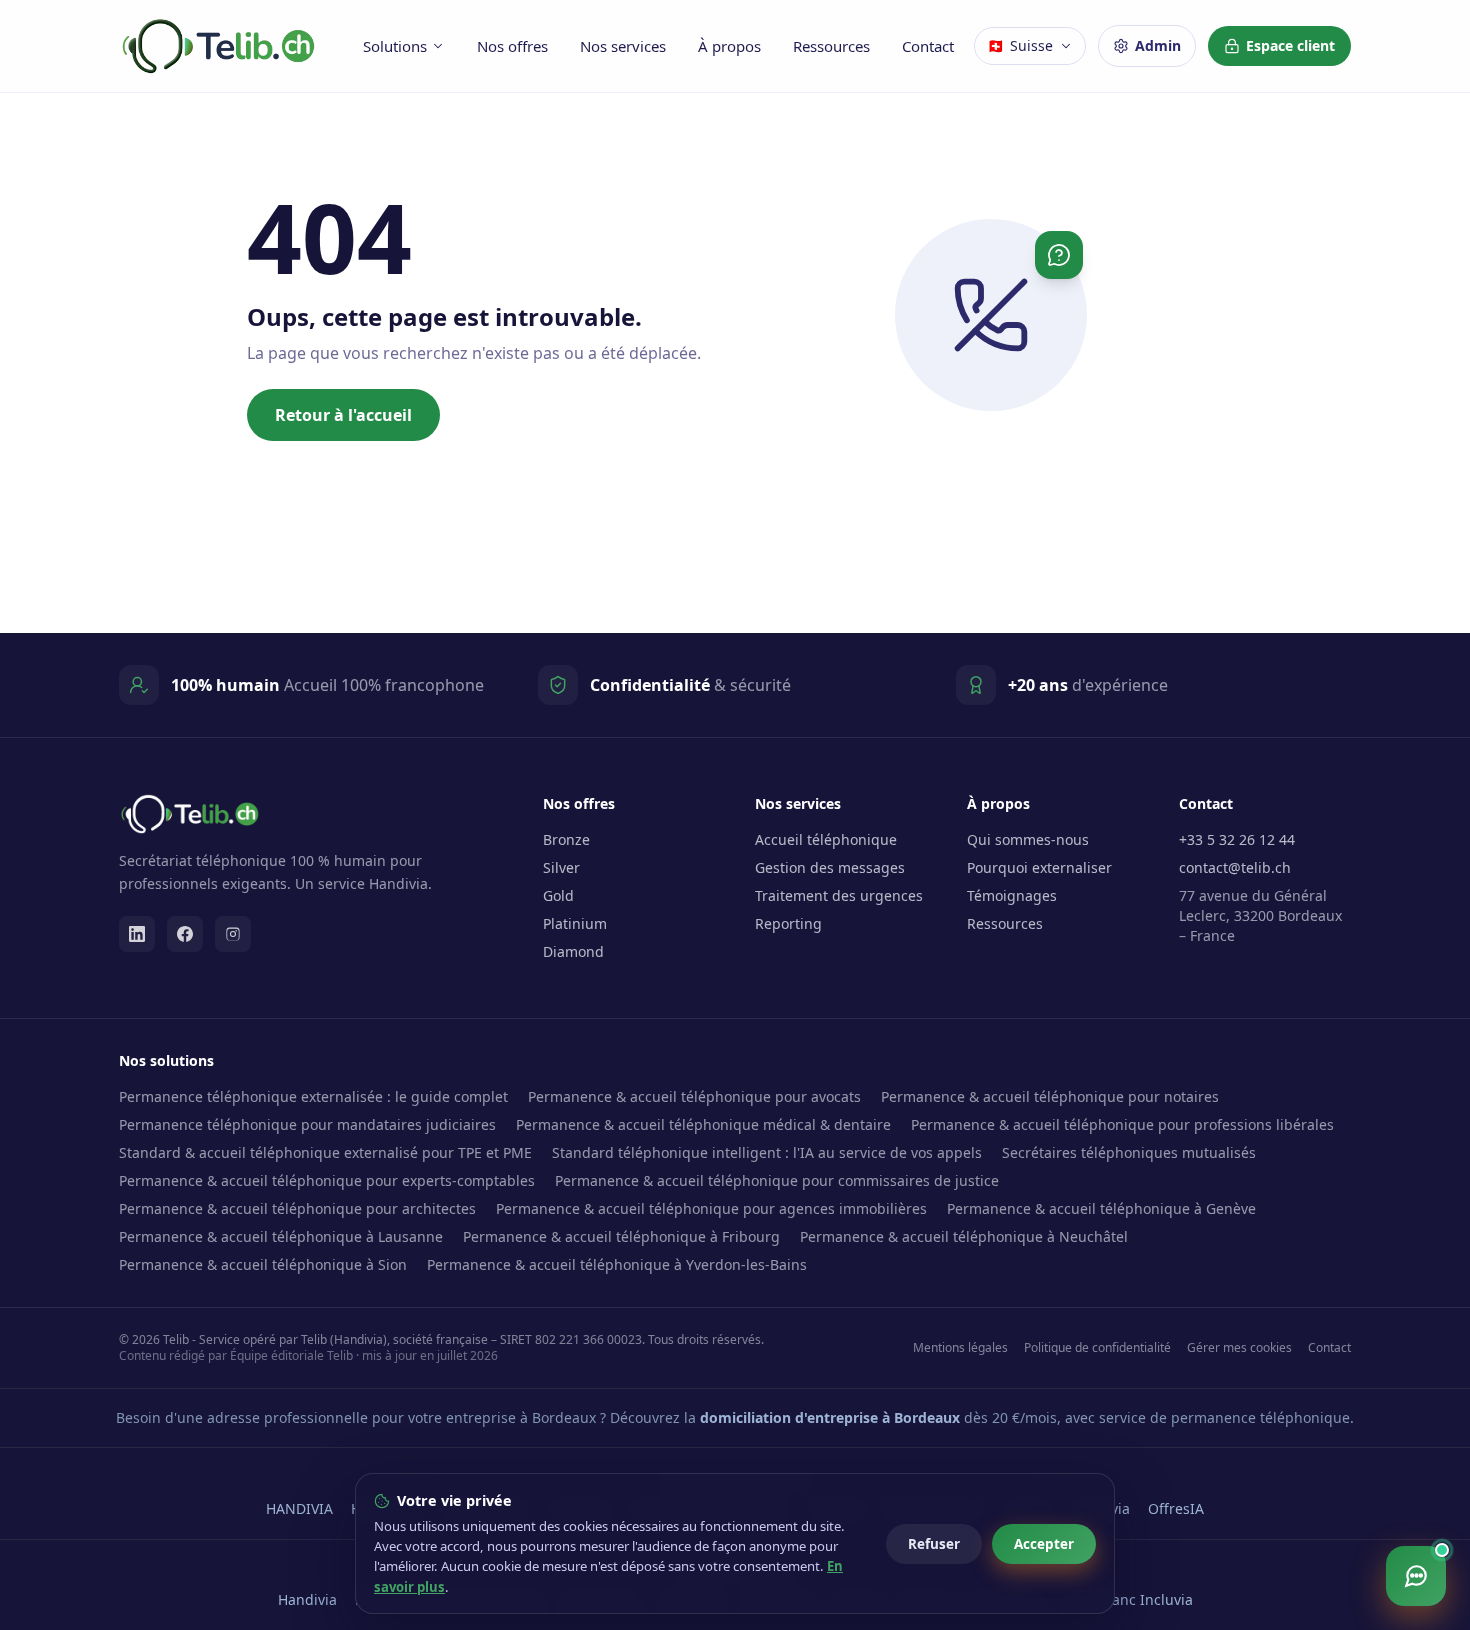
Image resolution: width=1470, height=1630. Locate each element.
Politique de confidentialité (1097, 1348)
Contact (928, 46)
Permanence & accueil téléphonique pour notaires (1050, 1096)
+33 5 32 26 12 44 (1237, 839)
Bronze (566, 839)
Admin (1158, 45)
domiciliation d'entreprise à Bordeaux (830, 1417)
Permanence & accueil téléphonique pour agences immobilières (711, 1208)
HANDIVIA (299, 1508)
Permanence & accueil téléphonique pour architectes (297, 1208)
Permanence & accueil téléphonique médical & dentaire (703, 1124)
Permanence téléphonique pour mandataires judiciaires (307, 1124)
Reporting (788, 923)
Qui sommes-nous (1028, 839)
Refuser (934, 1544)
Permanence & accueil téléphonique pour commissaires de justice (777, 1180)
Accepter (1044, 1544)
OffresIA (1176, 1508)
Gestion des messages (830, 867)
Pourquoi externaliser (1039, 867)
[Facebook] (185, 934)
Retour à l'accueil (343, 415)
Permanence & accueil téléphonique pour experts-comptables (327, 1180)
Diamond (573, 951)
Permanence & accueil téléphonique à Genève (1101, 1208)
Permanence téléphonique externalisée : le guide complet (313, 1096)
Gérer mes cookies (1239, 1348)
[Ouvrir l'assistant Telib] (1416, 1576)
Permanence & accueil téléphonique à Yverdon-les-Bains (617, 1264)
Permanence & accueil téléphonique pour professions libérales (1122, 1124)
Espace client (1290, 45)
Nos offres (512, 46)
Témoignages (1012, 895)
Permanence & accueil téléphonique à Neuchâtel (964, 1236)
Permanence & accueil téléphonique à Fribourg (621, 1236)
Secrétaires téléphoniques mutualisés (1129, 1152)
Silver (561, 867)
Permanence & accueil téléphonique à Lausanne (281, 1236)
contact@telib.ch (1235, 867)
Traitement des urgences (839, 895)
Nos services (623, 46)
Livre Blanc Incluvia (1128, 1599)
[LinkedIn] (137, 934)
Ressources (831, 46)
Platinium (575, 923)
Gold (558, 895)
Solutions (395, 46)
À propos (729, 46)
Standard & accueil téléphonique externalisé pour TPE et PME (325, 1152)
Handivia (307, 1599)
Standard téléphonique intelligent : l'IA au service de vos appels (767, 1152)
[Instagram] (233, 934)
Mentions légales (960, 1348)
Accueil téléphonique (826, 839)
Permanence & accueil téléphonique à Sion (263, 1264)
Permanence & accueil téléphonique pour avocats (694, 1096)
